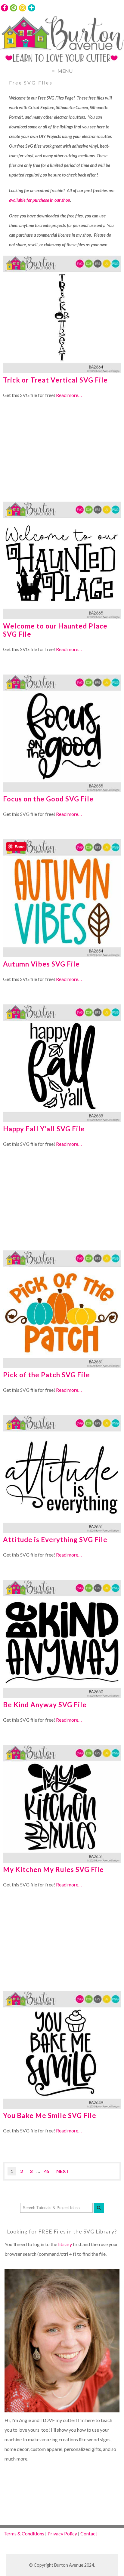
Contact (89, 2533)
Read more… (69, 395)
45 (47, 2171)
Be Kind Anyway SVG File (45, 1705)
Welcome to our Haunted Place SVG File (55, 630)
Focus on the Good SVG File (48, 799)
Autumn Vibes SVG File (41, 964)
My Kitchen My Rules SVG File (53, 1869)
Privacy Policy (62, 2533)
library (65, 2244)
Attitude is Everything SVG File (55, 1540)
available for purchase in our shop (40, 200)
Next (63, 2171)
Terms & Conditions (24, 2533)
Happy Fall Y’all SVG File (44, 1129)
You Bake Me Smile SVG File (50, 2115)
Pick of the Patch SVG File (46, 1375)
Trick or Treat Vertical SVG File (55, 380)
